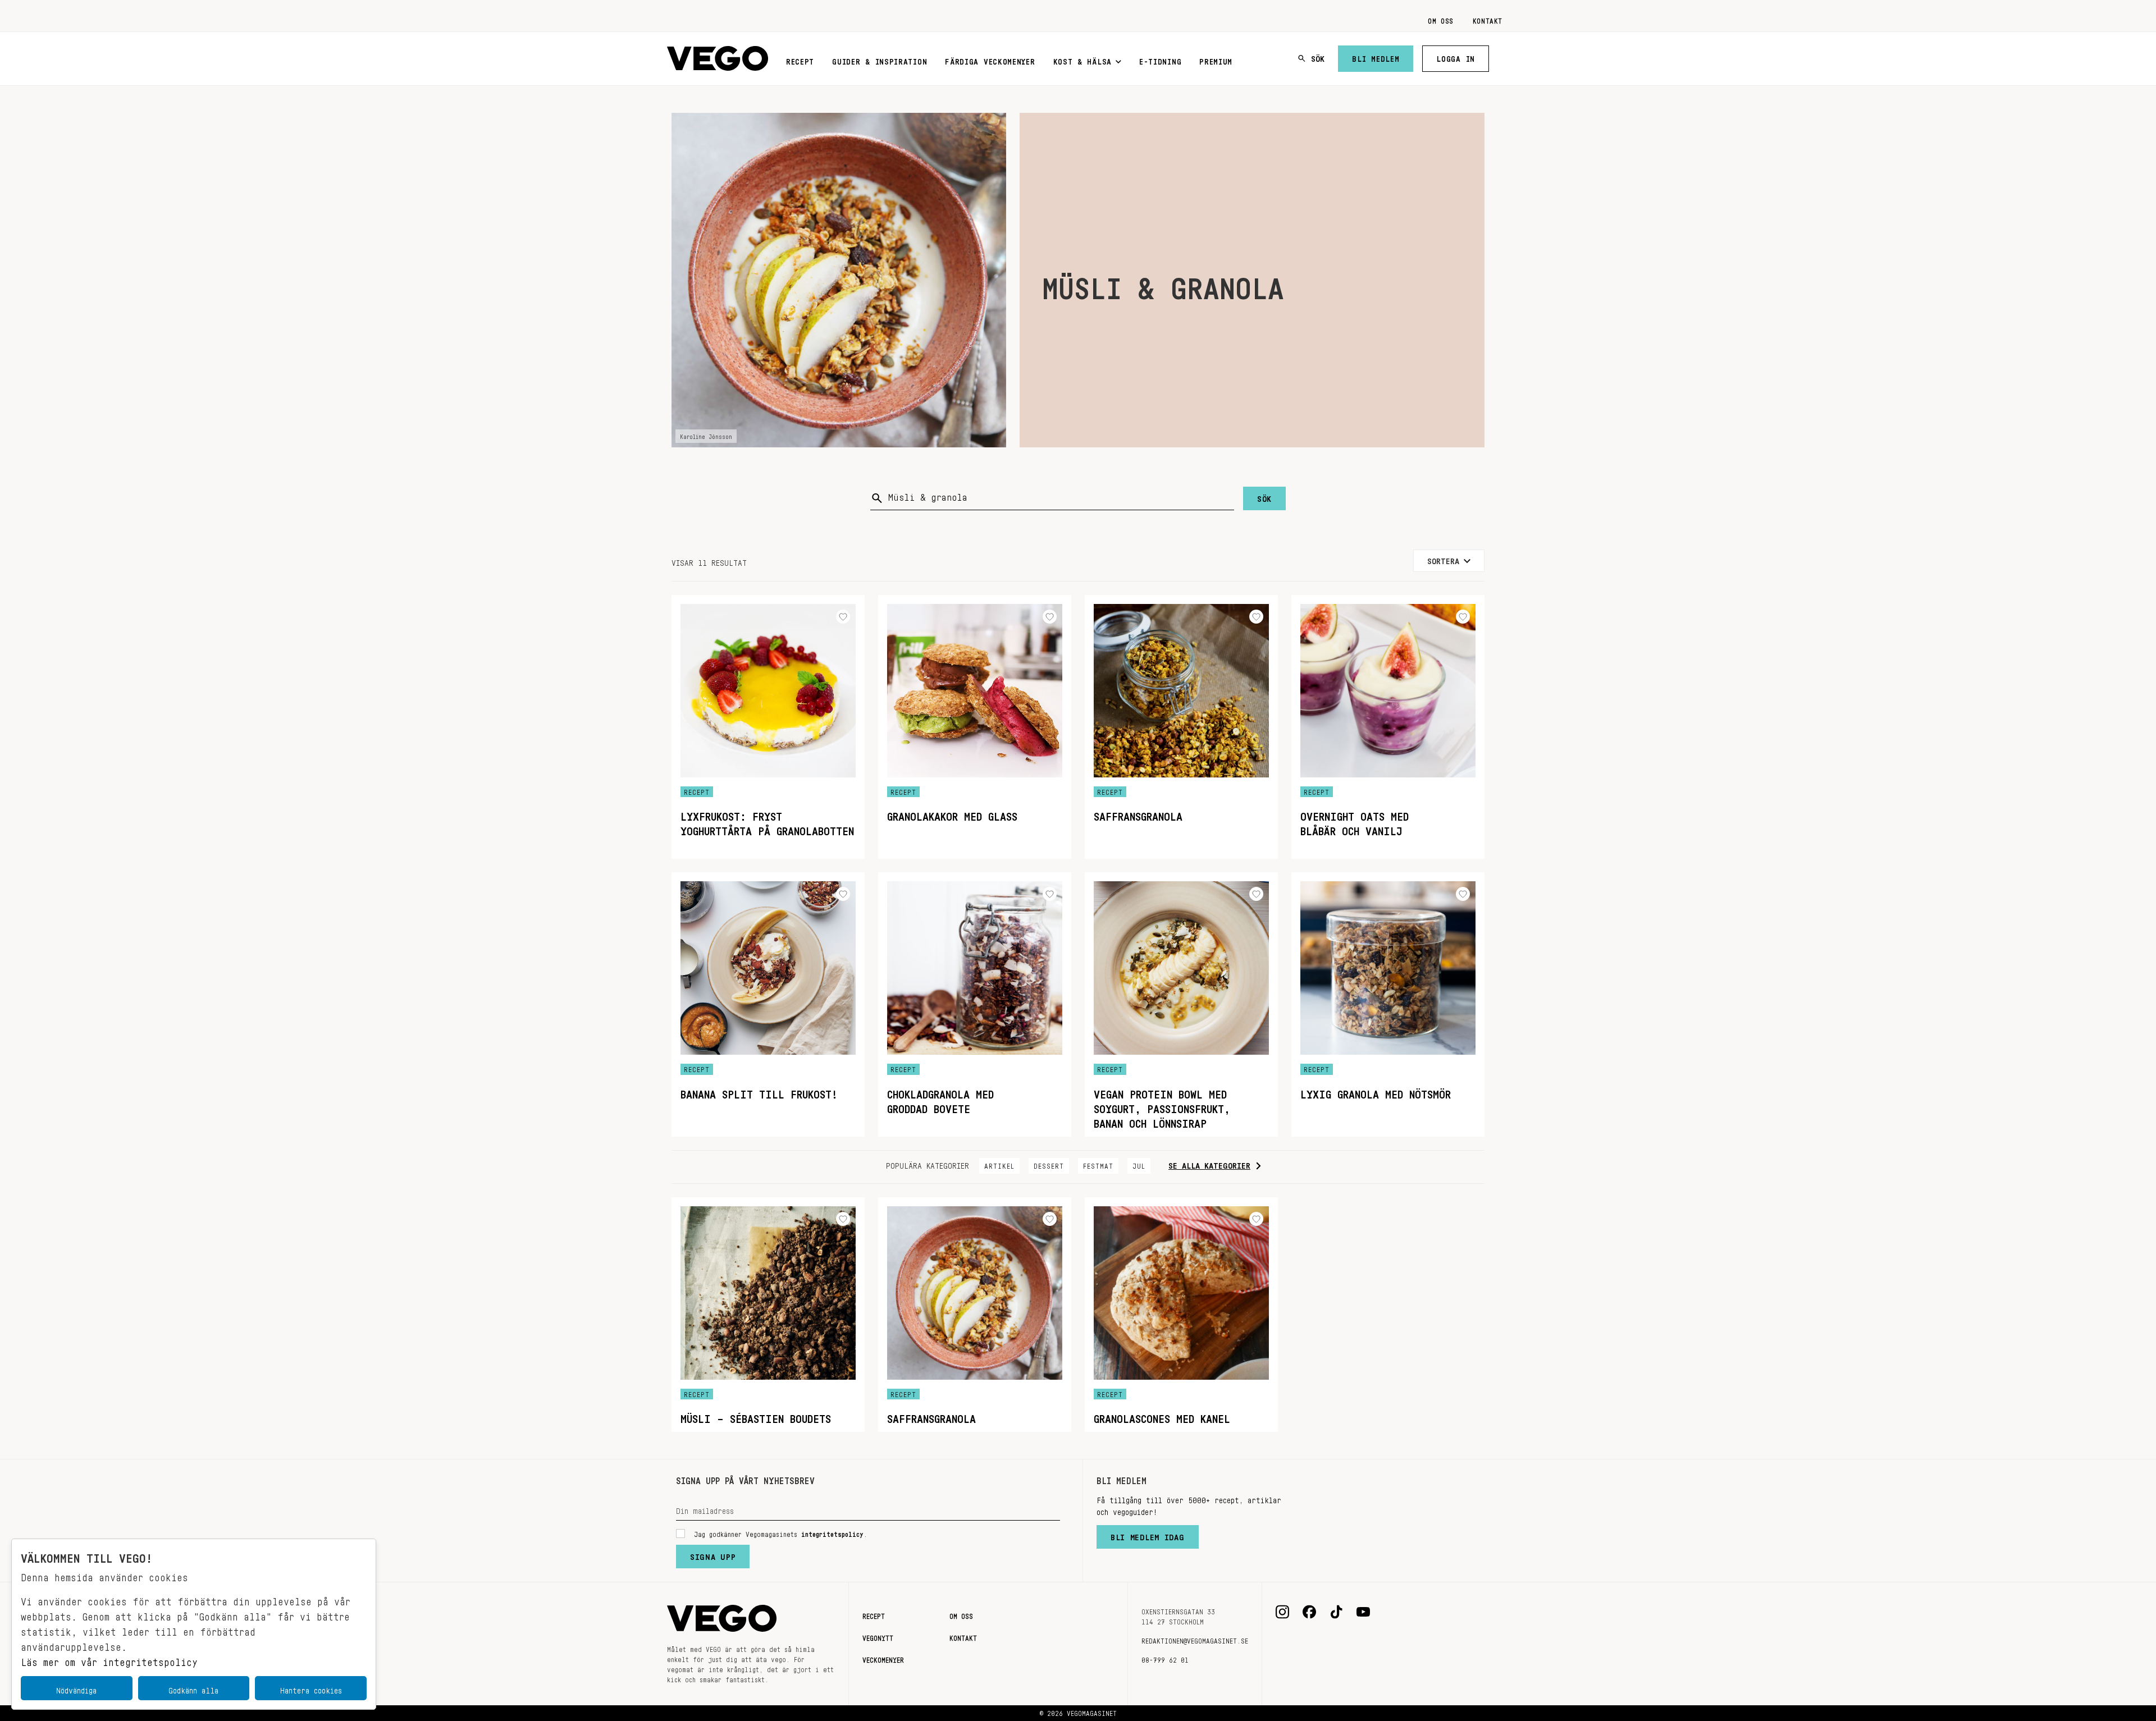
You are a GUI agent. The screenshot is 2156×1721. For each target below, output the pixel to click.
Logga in (1456, 57)
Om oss (1441, 19)
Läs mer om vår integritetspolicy (109, 1659)
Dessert (1049, 1164)
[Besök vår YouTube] (1363, 1612)
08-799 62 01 (1165, 1658)
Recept (800, 59)
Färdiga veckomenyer (990, 59)
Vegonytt (878, 1636)
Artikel (999, 1164)
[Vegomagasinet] (718, 59)
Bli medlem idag (1148, 1535)
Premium (1216, 59)
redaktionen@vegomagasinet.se (1195, 1639)
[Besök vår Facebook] (1309, 1612)
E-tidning (1160, 59)
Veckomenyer (883, 1658)
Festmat (1098, 1164)
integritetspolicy (832, 1532)
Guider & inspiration (880, 59)
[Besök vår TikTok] (1336, 1612)
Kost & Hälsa (1082, 59)
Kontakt (1488, 19)
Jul (1139, 1164)
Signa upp (713, 1554)
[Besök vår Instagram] (1282, 1612)
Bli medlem (1376, 57)
